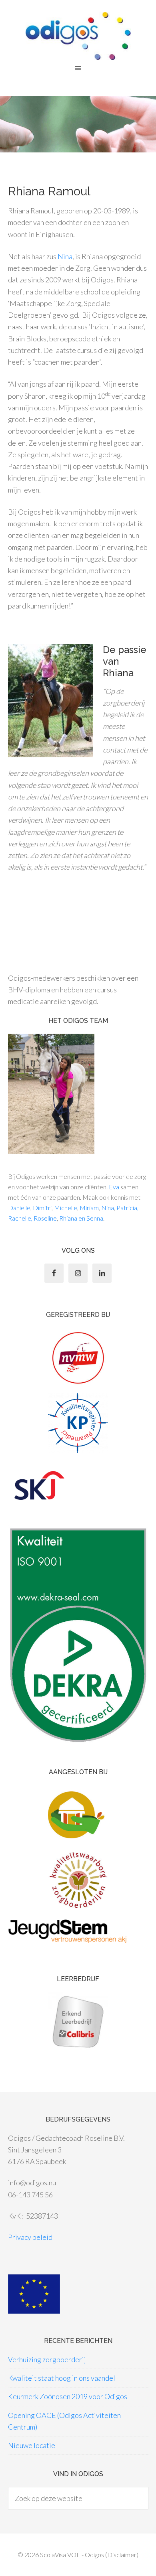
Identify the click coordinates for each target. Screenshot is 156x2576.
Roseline (45, 1218)
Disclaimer (122, 2555)
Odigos (78, 36)
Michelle (66, 1208)
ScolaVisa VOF (60, 2555)
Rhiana (68, 1218)
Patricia (127, 1208)
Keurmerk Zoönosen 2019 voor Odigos (68, 2396)
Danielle (19, 1208)
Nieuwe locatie (32, 2445)
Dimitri (42, 1208)
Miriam (89, 1208)
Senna (95, 1218)
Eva (114, 1187)
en (81, 1218)
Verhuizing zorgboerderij (47, 2359)
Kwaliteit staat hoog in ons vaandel (62, 2378)
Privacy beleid (30, 2237)
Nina (65, 256)
